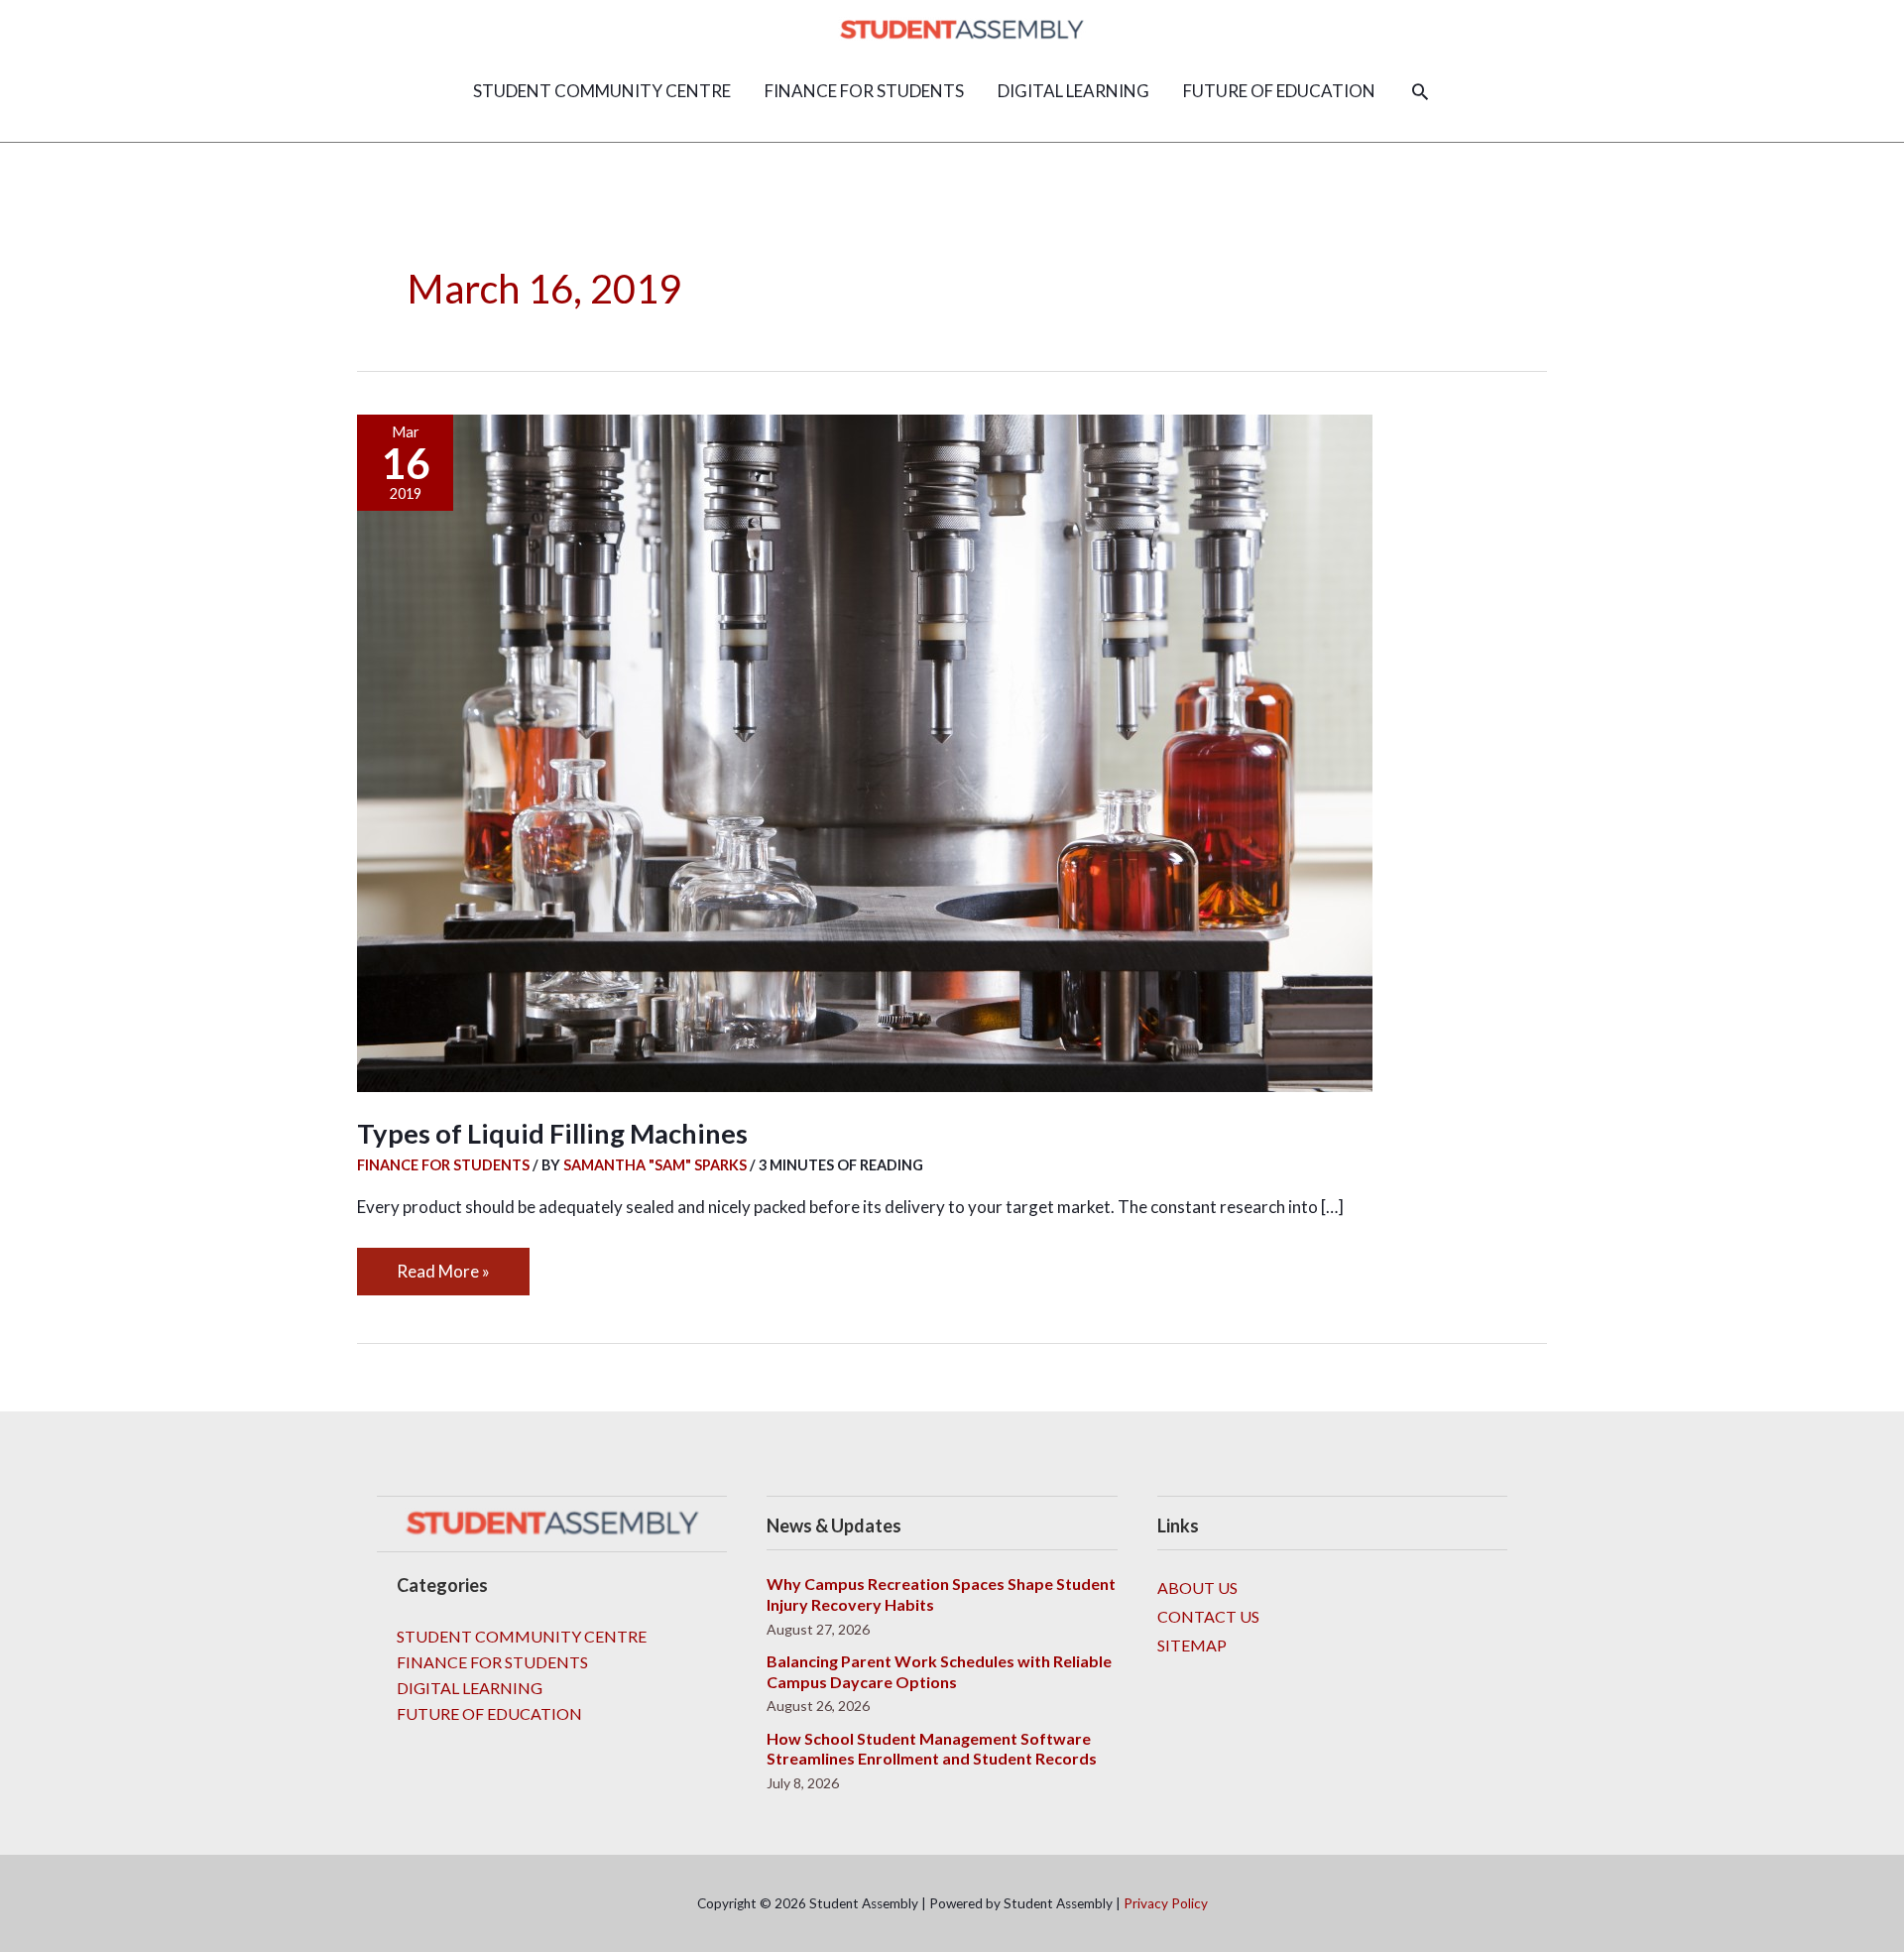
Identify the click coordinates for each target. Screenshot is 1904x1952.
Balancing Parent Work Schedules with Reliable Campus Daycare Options (939, 1671)
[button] (1420, 91)
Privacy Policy (1166, 1903)
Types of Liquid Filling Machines (552, 1133)
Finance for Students (443, 1165)
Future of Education (489, 1713)
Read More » (443, 1265)
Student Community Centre (522, 1636)
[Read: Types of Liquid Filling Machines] (865, 750)
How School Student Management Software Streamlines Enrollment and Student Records (932, 1749)
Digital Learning (470, 1688)
